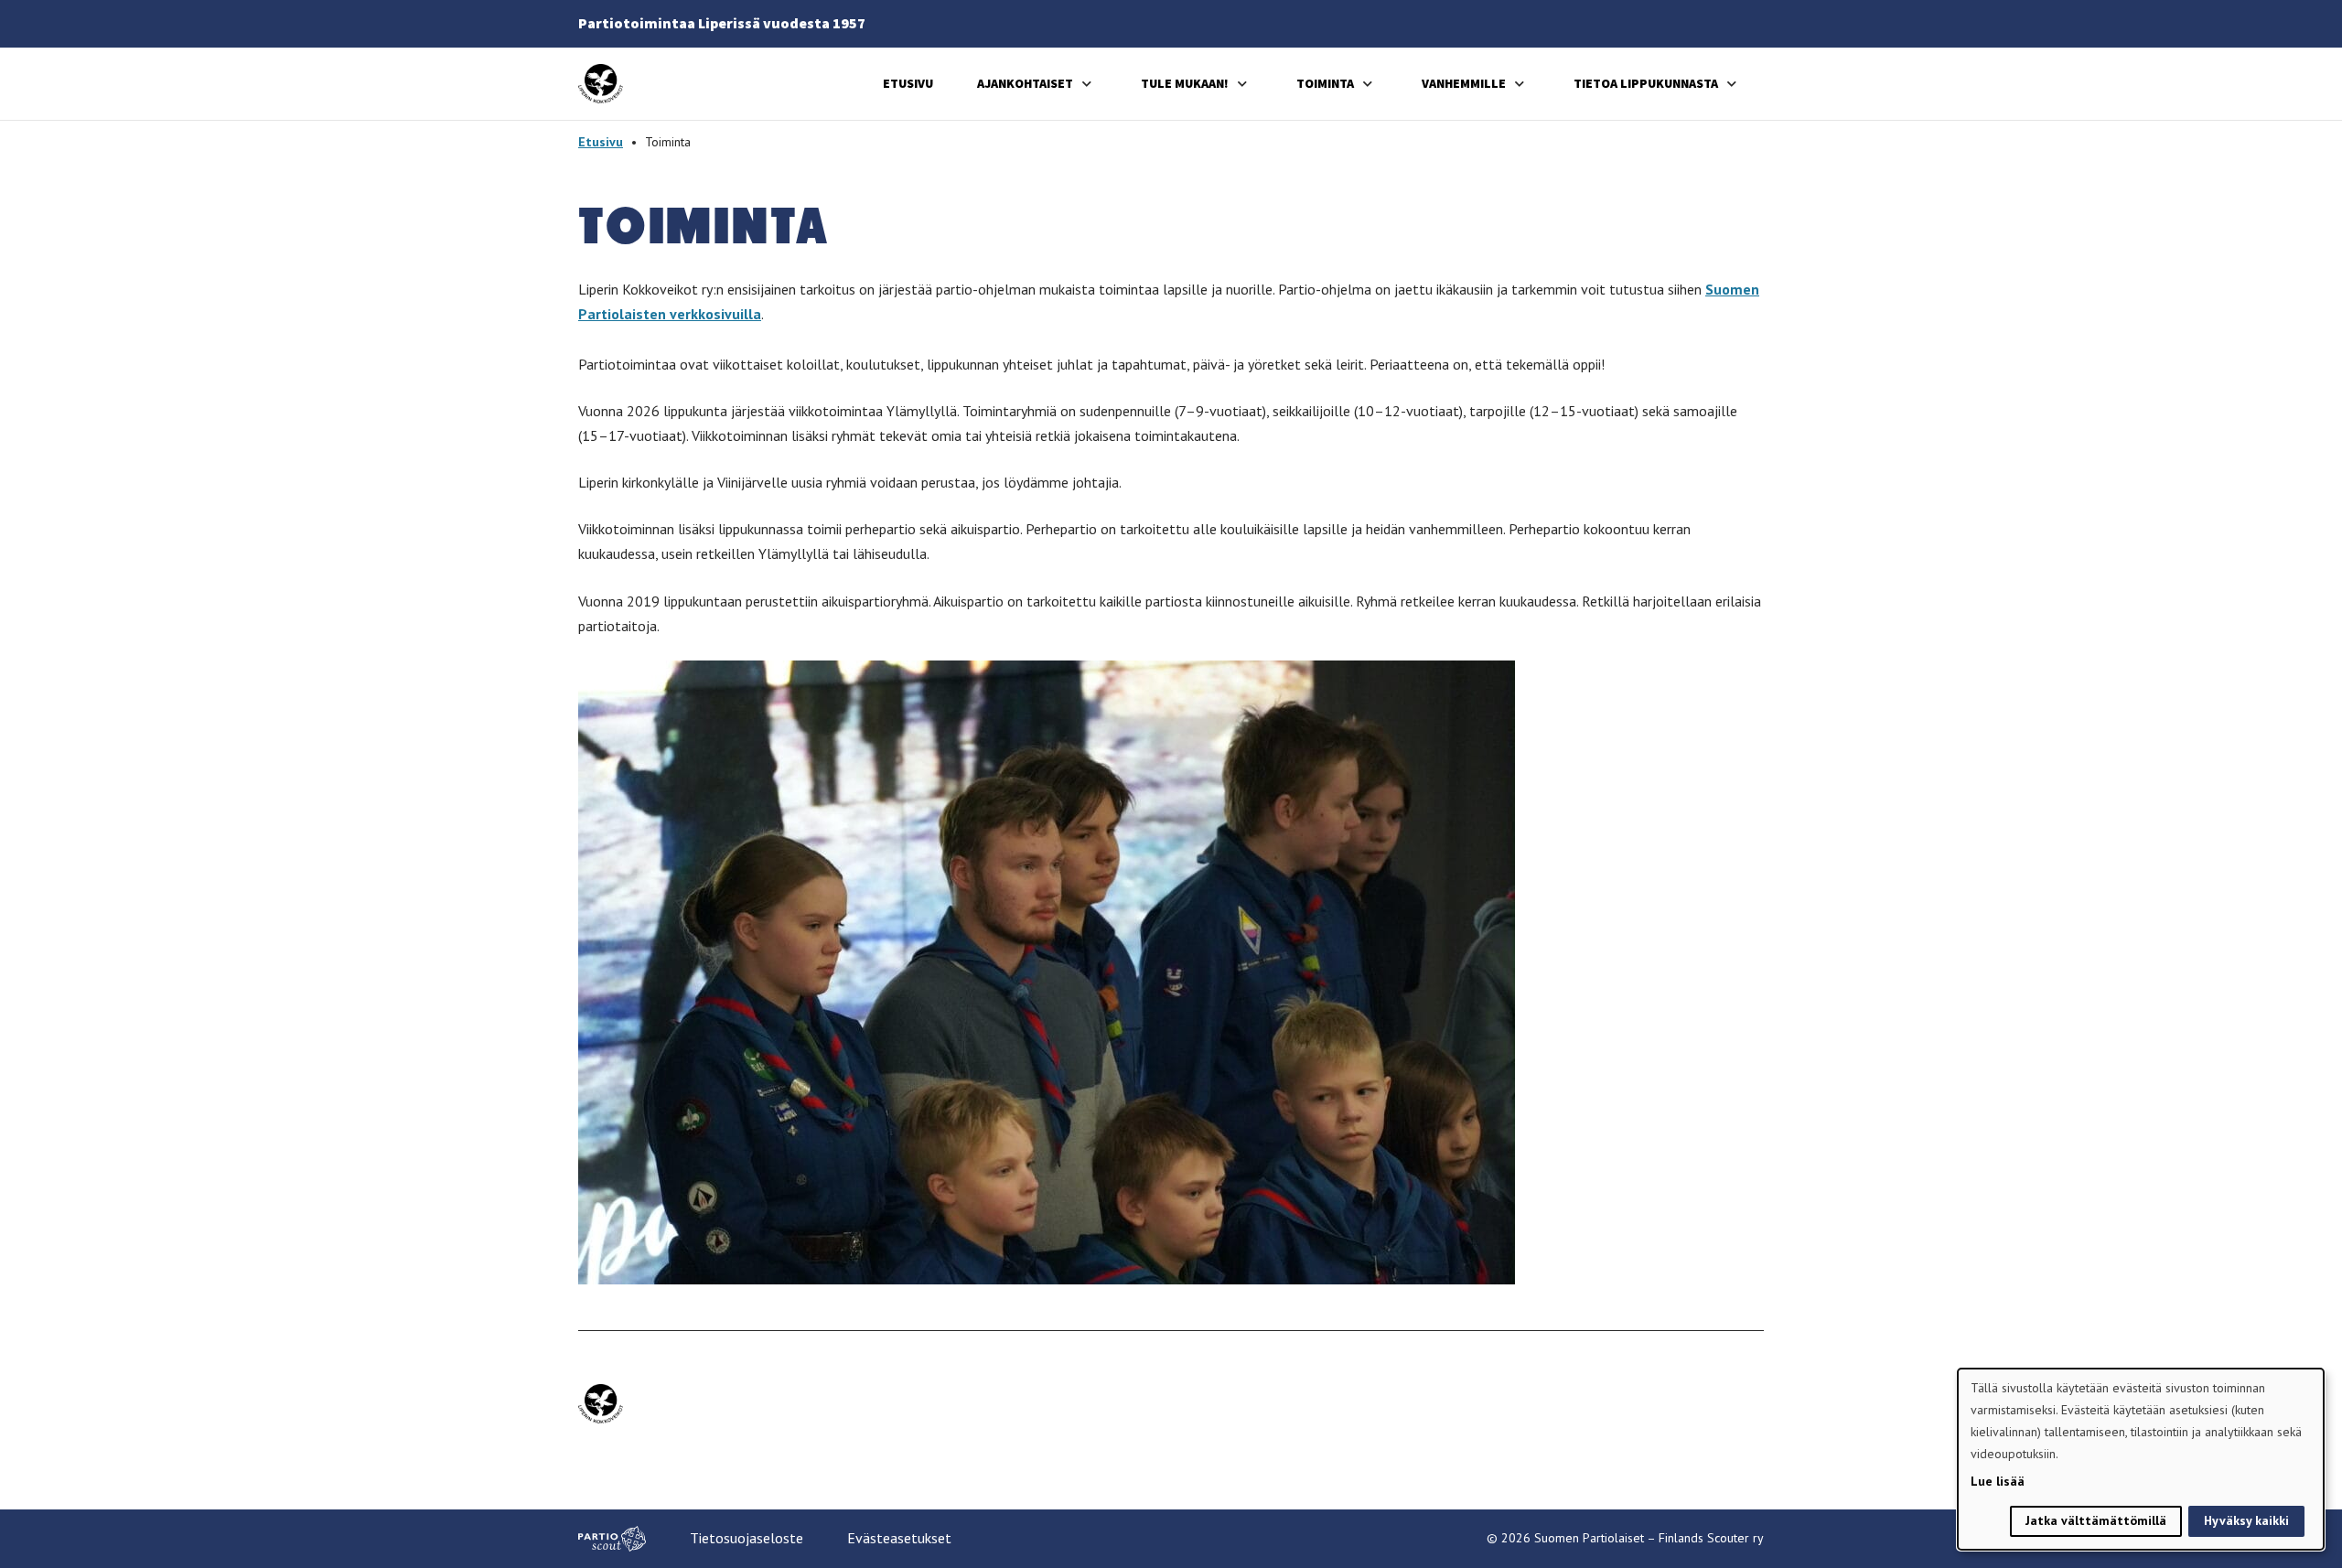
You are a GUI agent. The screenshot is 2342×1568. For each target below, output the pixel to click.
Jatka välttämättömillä (2096, 1520)
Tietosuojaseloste (747, 1538)
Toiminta (1325, 83)
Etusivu (908, 83)
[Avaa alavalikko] (1087, 84)
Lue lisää (1998, 1481)
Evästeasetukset (899, 1538)
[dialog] (2141, 1459)
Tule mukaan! (1185, 83)
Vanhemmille (1464, 83)
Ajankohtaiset (1025, 83)
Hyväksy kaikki (2246, 1520)
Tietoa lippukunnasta (1646, 83)
